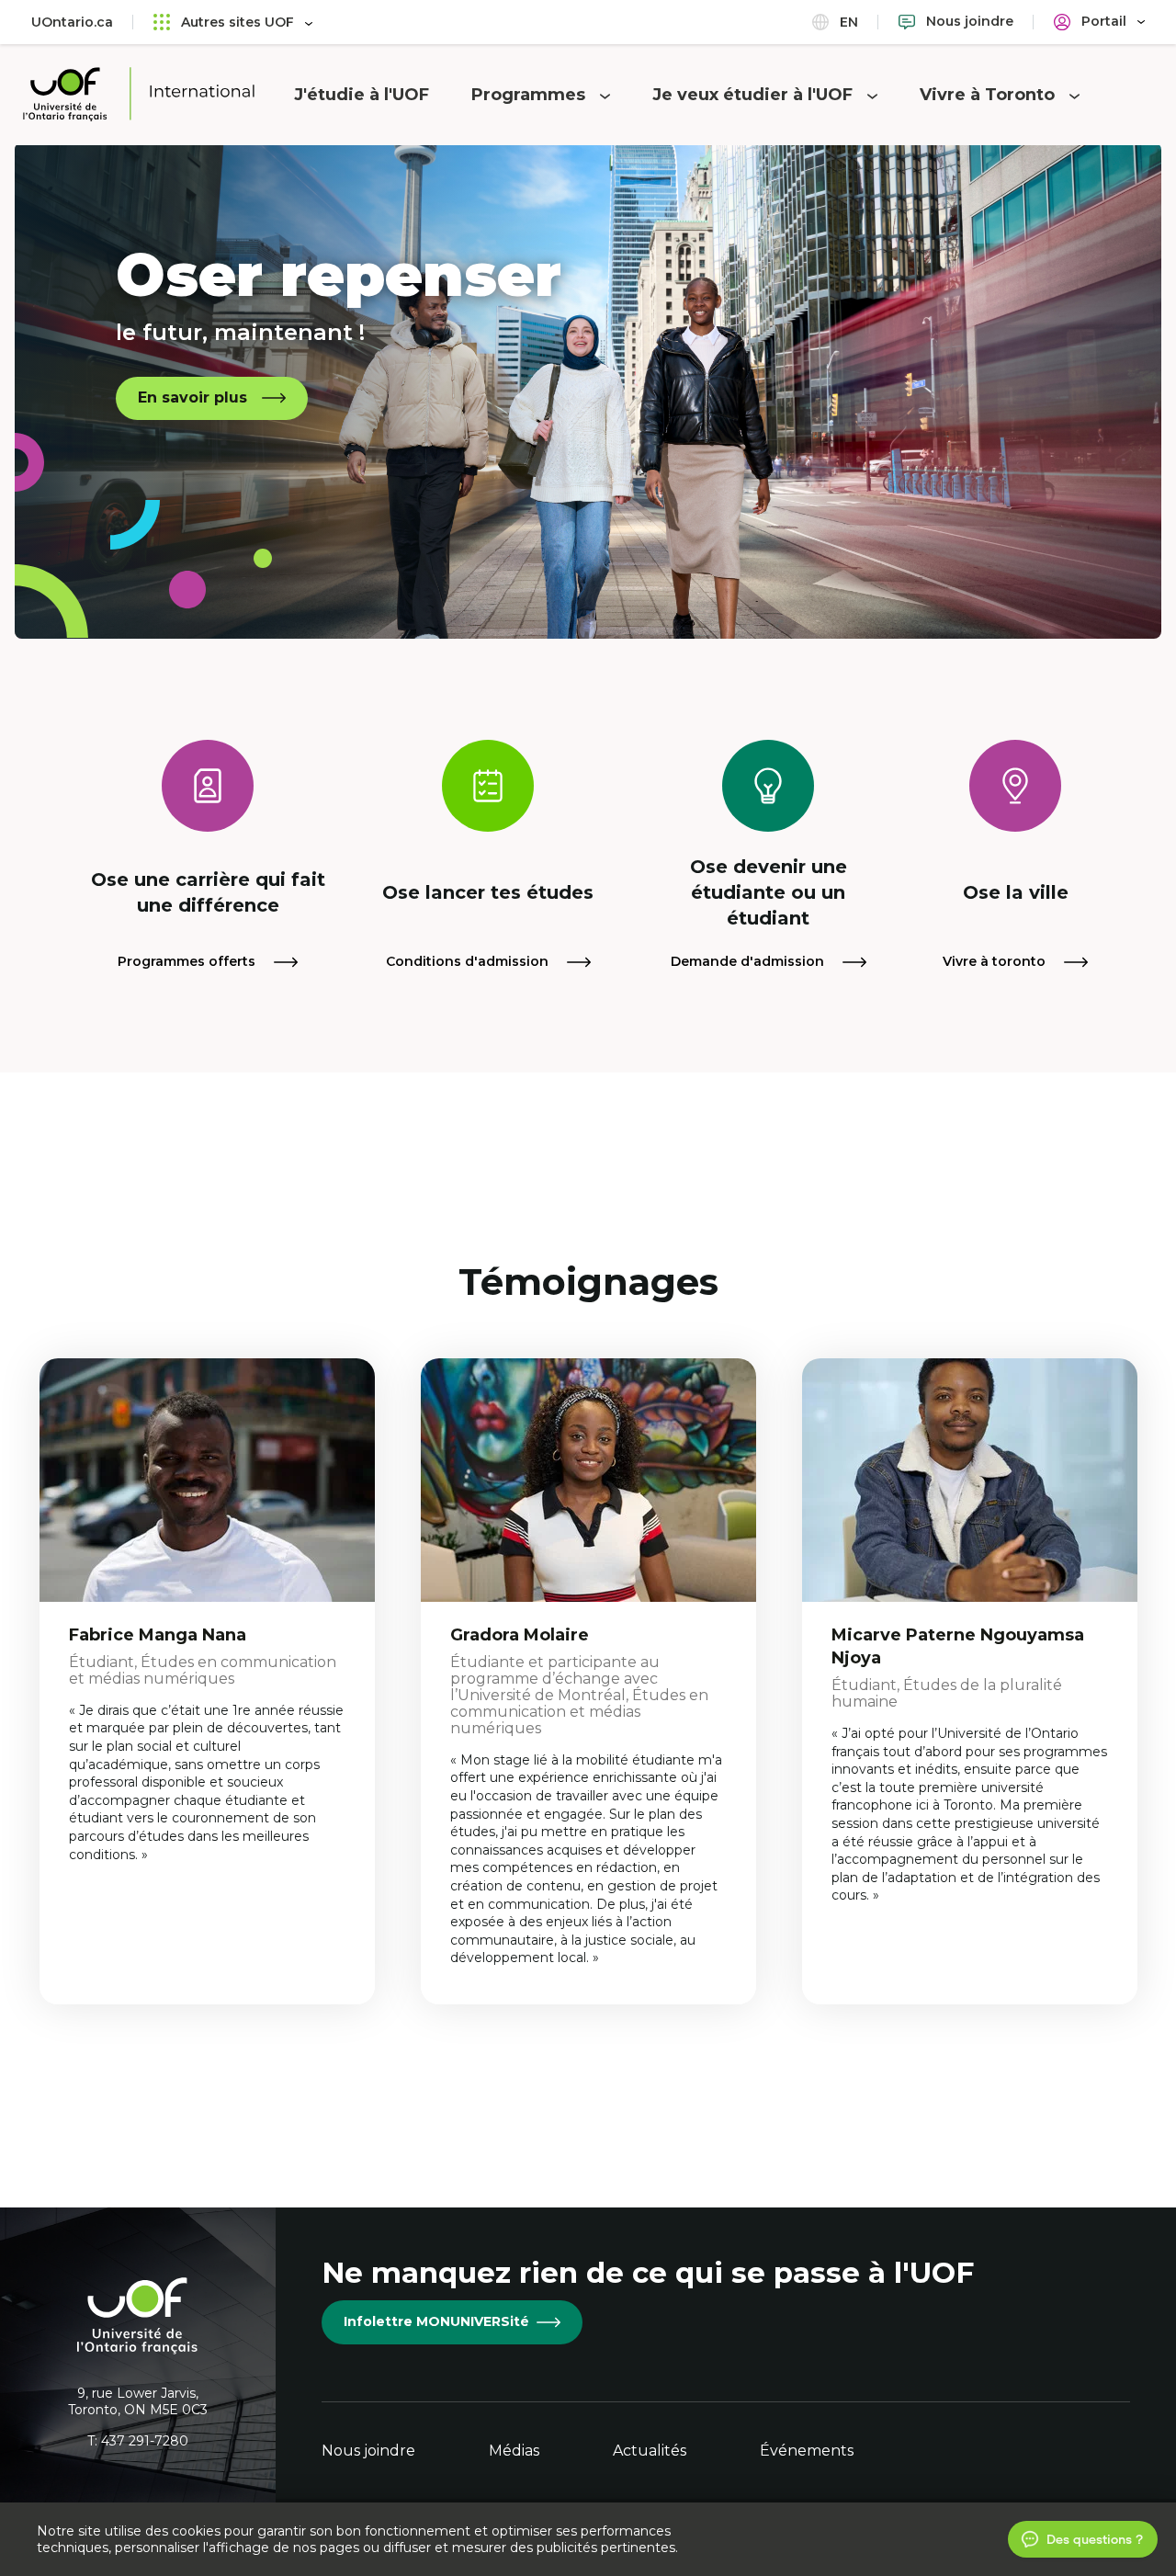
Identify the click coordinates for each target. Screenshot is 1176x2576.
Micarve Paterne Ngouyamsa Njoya (958, 1646)
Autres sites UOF (237, 22)
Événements (807, 2451)
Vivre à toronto (996, 961)
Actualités (650, 2451)
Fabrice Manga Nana (158, 1635)
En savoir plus (192, 397)
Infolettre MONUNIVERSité (436, 2321)
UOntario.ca (72, 22)
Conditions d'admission (469, 961)
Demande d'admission (749, 961)
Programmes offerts (188, 961)
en (847, 22)
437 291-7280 (145, 2441)
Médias (514, 2451)
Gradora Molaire (520, 1635)
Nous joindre (368, 2451)
